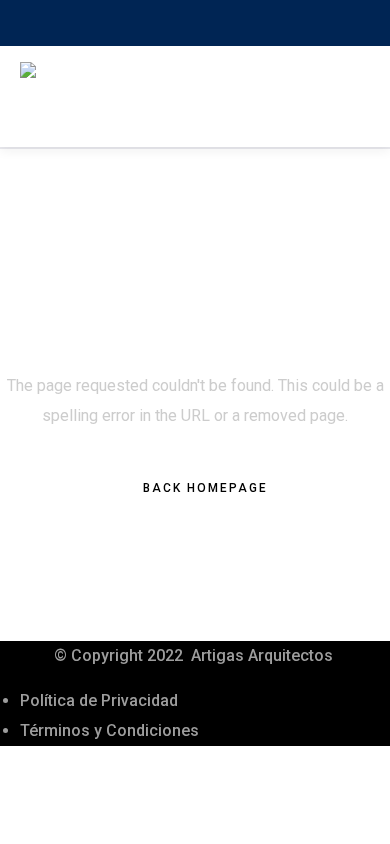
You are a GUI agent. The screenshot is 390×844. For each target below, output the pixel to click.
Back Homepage (205, 488)
